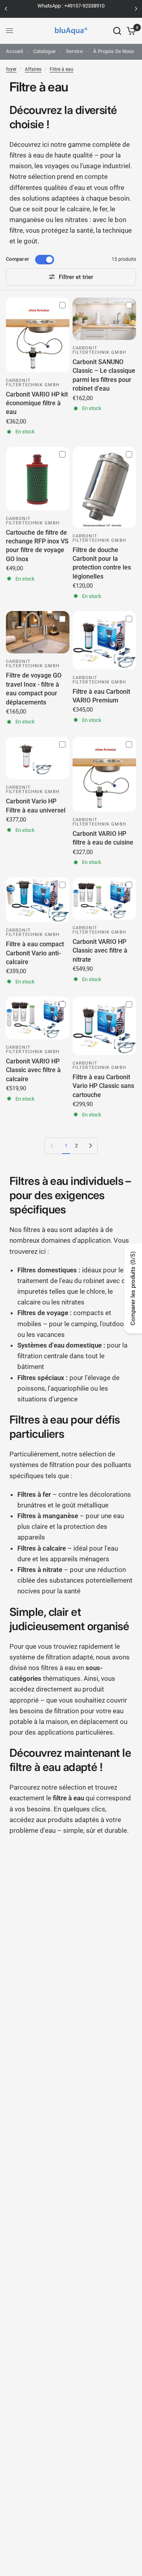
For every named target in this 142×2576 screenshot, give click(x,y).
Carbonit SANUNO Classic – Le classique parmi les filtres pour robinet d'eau (104, 375)
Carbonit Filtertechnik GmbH (33, 383)
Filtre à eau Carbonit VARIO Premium (101, 696)
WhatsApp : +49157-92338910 (71, 6)
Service (74, 51)
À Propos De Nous (114, 51)
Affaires (33, 69)
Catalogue (44, 51)
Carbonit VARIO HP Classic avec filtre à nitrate (100, 951)
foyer (11, 69)
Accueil (14, 51)
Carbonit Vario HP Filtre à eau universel (36, 806)
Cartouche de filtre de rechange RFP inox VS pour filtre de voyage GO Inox (37, 546)
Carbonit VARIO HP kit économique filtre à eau (37, 403)
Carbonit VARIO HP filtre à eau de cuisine (103, 838)
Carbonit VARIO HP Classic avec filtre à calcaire (33, 1070)
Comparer (18, 259)
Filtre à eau (62, 69)
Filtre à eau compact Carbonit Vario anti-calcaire (35, 953)
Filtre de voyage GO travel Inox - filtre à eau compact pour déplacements (34, 689)
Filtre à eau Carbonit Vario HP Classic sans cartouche (103, 1086)
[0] (130, 31)
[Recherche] (117, 31)
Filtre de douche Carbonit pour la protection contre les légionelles (102, 563)
